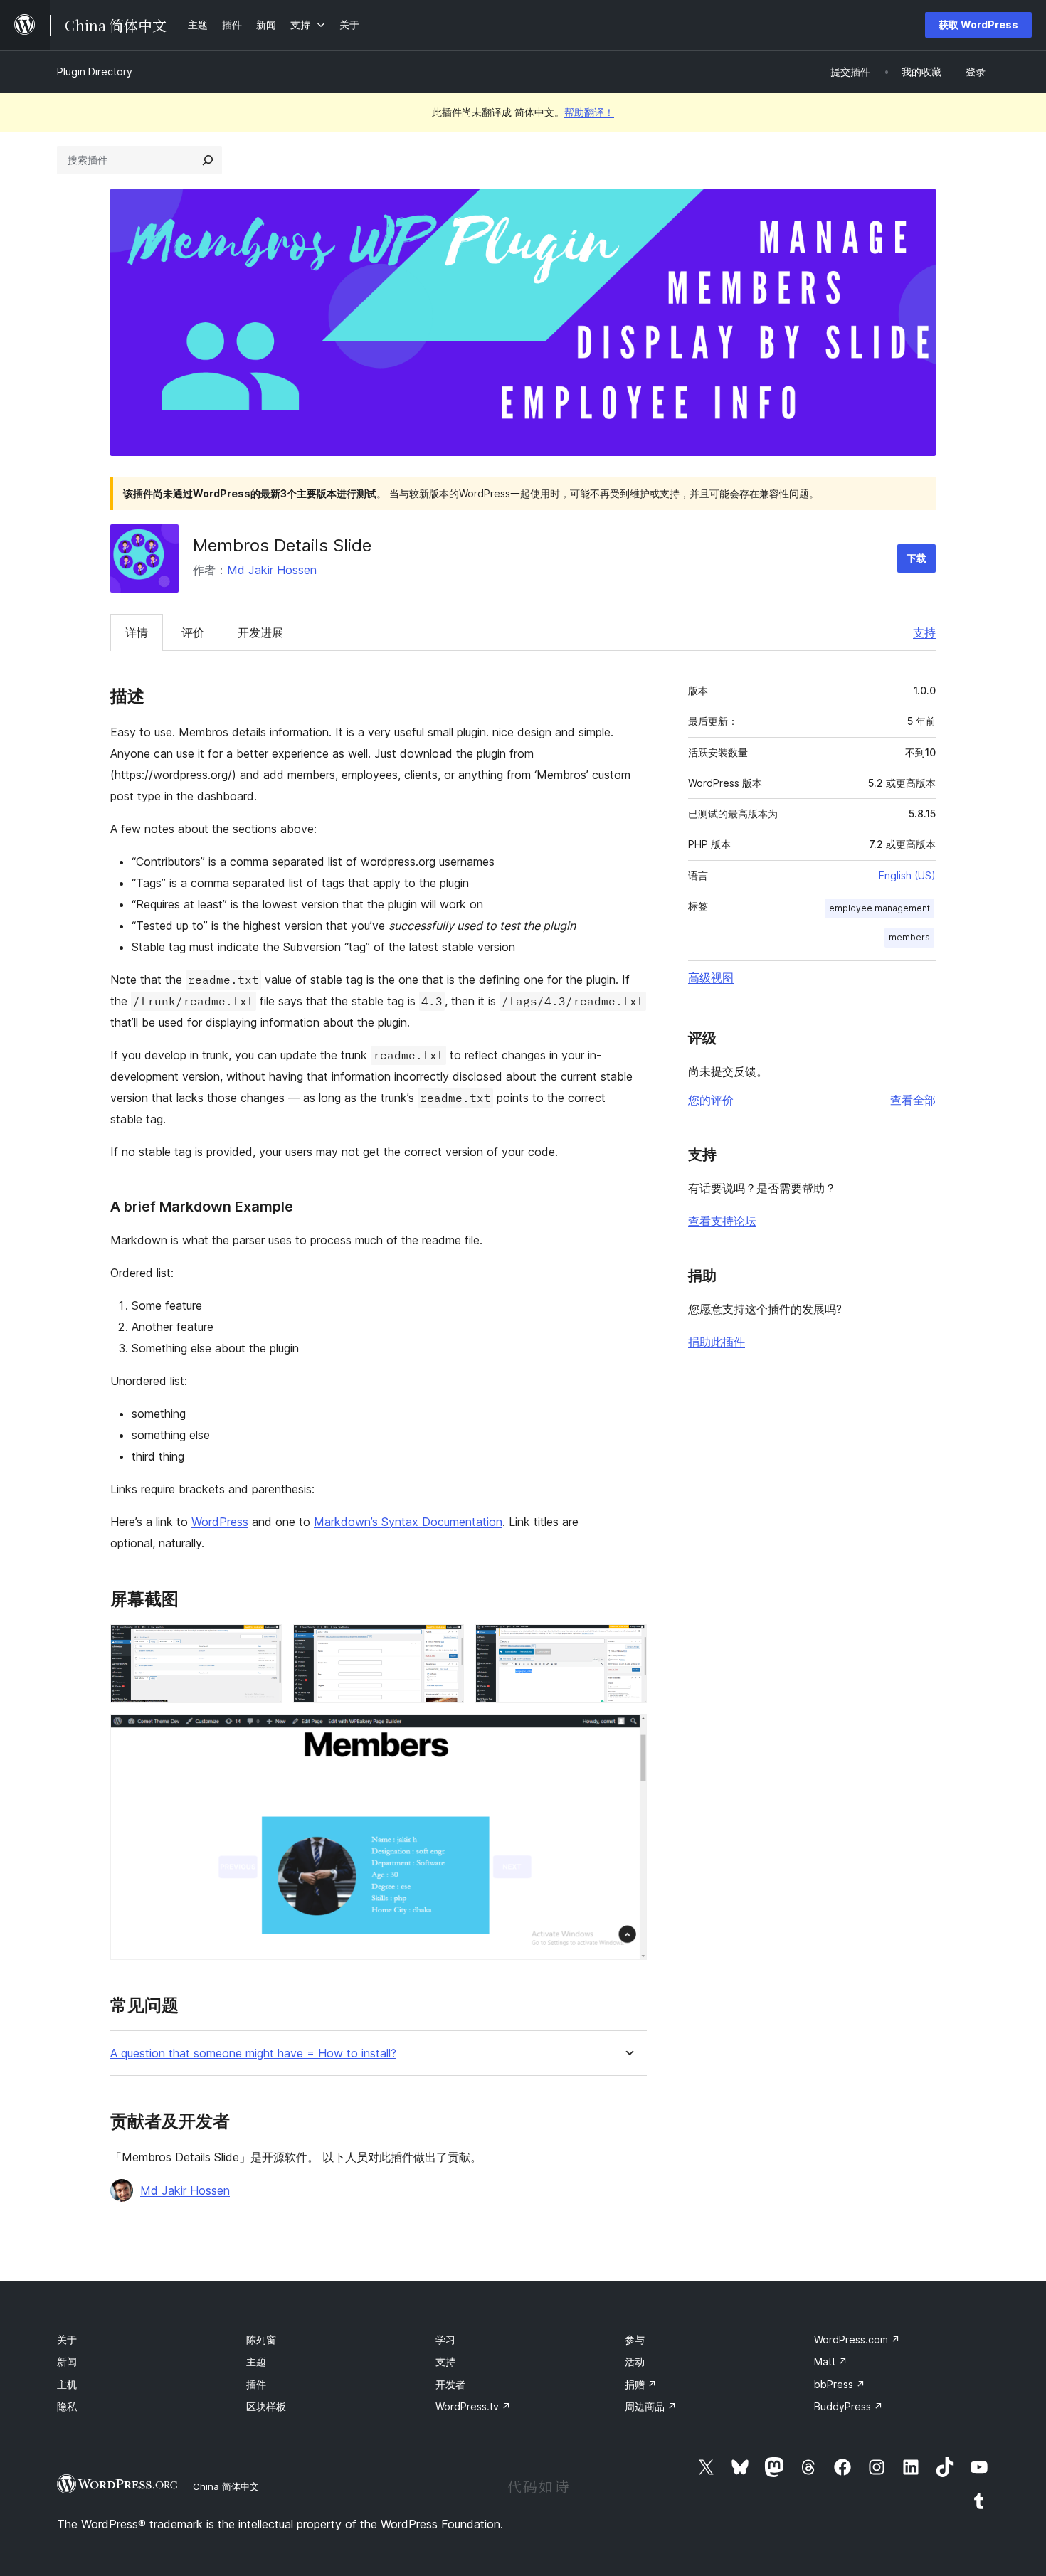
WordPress (220, 1522)
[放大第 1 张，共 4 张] (263, 1643)
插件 (256, 2384)
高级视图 (711, 977)
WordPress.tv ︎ (473, 2406)
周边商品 (651, 2406)
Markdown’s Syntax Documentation (408, 1522)
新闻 (67, 2362)
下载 (916, 558)
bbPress (840, 2384)
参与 (635, 2339)
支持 (924, 632)
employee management (879, 908)
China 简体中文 (226, 2486)
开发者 (450, 2384)
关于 (67, 2339)
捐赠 (641, 2384)
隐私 (67, 2406)
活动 (635, 2362)
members (909, 937)
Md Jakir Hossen (272, 570)
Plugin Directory (95, 71)
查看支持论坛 (722, 1221)
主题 (256, 2362)
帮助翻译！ (589, 112)
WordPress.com (857, 2339)
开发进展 (260, 632)
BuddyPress (849, 2406)
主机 (67, 2384)
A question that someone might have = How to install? (253, 2053)
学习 (445, 2339)
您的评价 (711, 1100)
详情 (137, 632)
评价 (193, 632)
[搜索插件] (208, 160)
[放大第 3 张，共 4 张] (628, 1643)
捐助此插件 (717, 1342)
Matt (831, 2362)
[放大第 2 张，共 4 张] (445, 1643)
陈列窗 (261, 2339)
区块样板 (266, 2406)
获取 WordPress (978, 25)
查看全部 (913, 1100)
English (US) (907, 875)
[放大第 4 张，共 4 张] (628, 1734)
